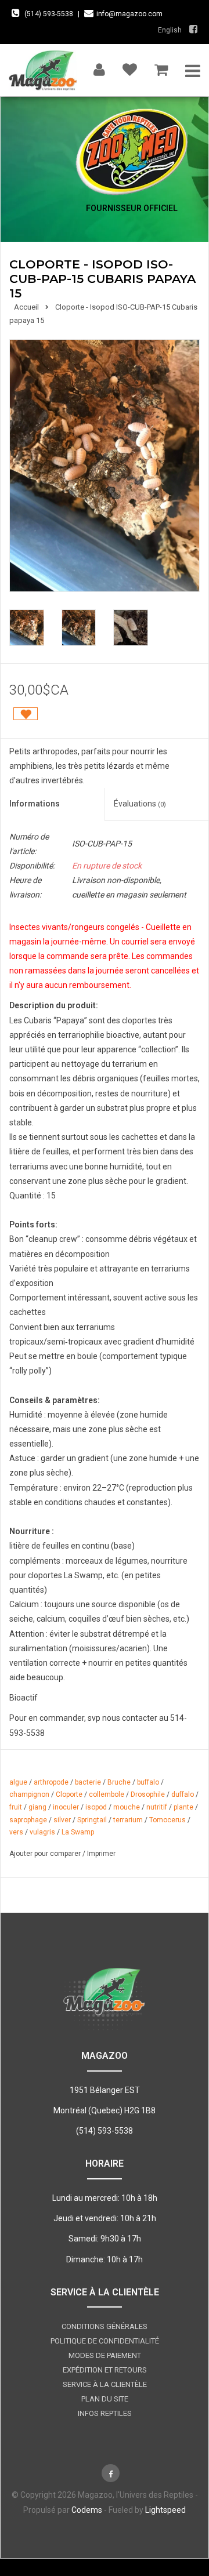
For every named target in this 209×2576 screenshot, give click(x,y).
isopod (96, 1807)
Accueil (26, 307)
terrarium (128, 1820)
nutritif (157, 1807)
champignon (29, 1794)
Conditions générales (105, 2326)
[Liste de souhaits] (130, 67)
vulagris (42, 1832)
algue (18, 1782)
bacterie (88, 1782)
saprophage (28, 1820)
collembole (107, 1794)
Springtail (92, 1820)
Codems (87, 2510)
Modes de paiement (105, 2355)
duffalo (183, 1794)
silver (62, 1820)
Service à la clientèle (105, 2384)
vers (16, 1832)
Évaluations (140, 804)
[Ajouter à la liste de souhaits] (26, 714)
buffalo (148, 1782)
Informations (35, 804)
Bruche (119, 1782)
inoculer (66, 1807)
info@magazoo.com (129, 14)
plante (183, 1807)
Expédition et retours (105, 2370)
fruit (16, 1807)
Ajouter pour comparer (46, 1854)
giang (37, 1807)
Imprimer (101, 1854)
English (170, 30)
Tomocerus (167, 1820)
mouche (127, 1807)
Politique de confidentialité (105, 2341)
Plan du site (105, 2399)
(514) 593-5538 (49, 14)
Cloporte (69, 1794)
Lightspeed (165, 2510)
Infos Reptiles (105, 2413)
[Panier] (161, 67)
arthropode (51, 1782)
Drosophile (148, 1794)
